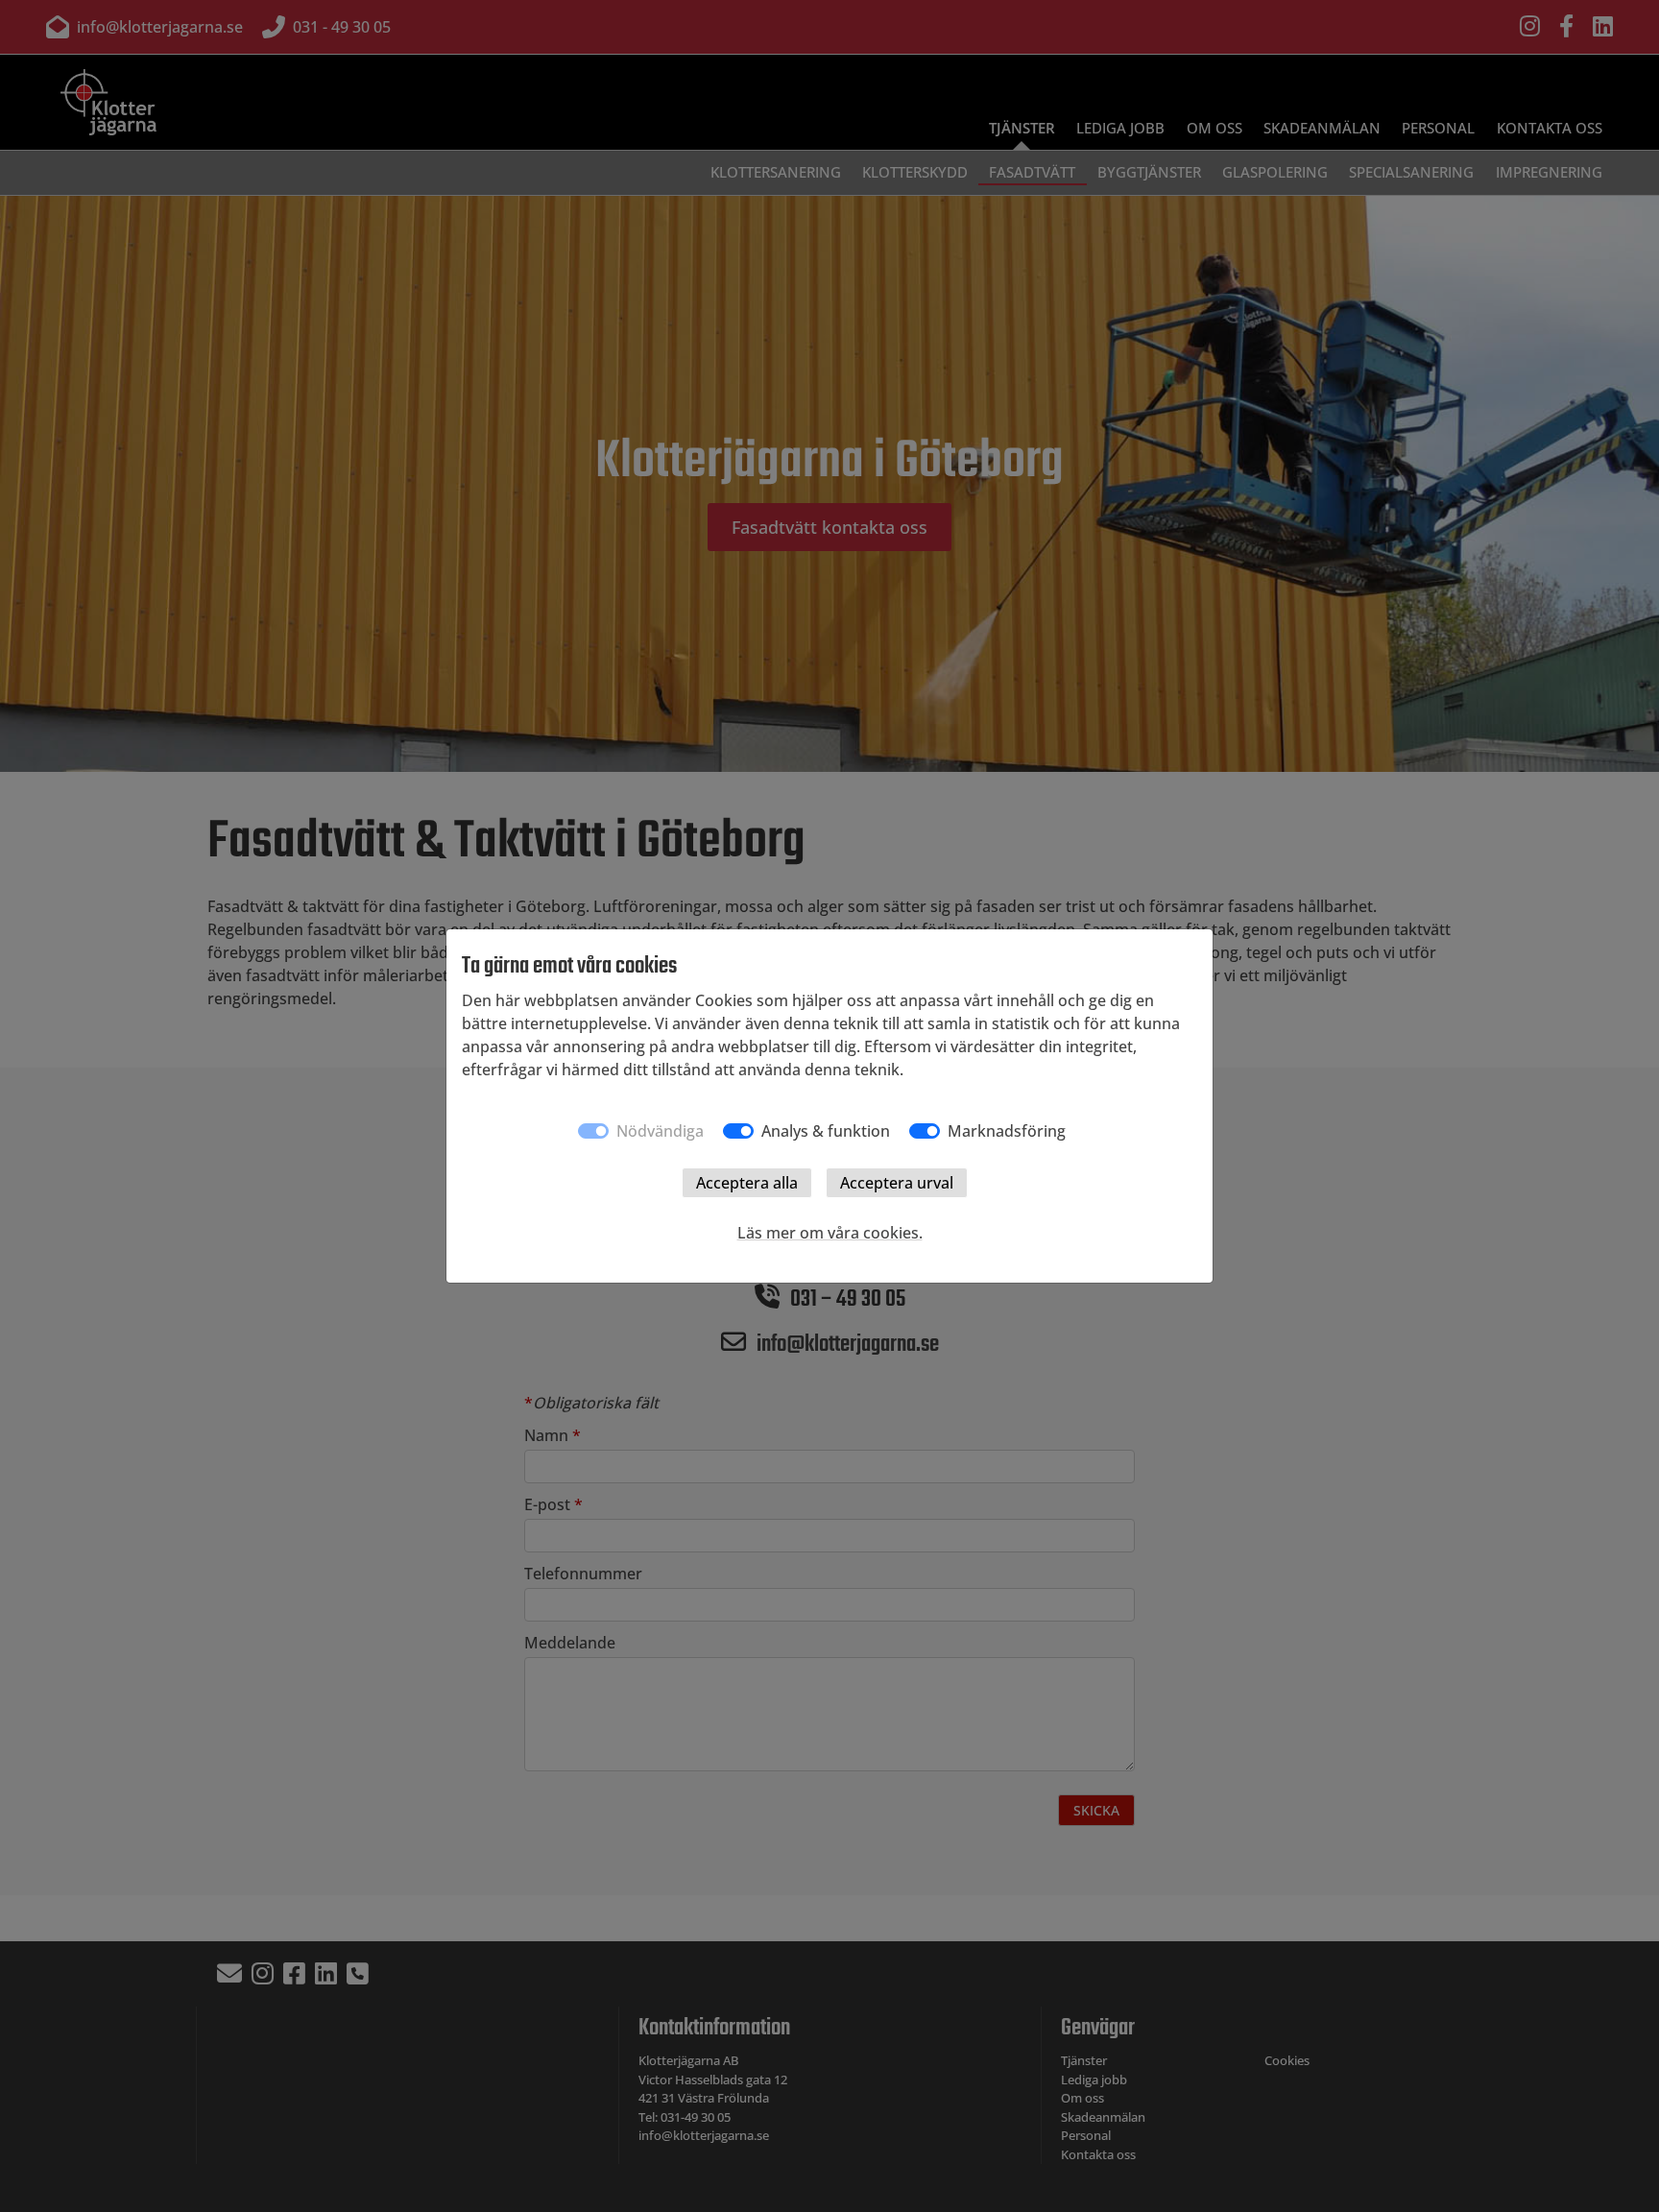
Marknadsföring (1007, 1131)
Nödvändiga (660, 1131)
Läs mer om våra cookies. (830, 1233)
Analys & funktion (826, 1131)
